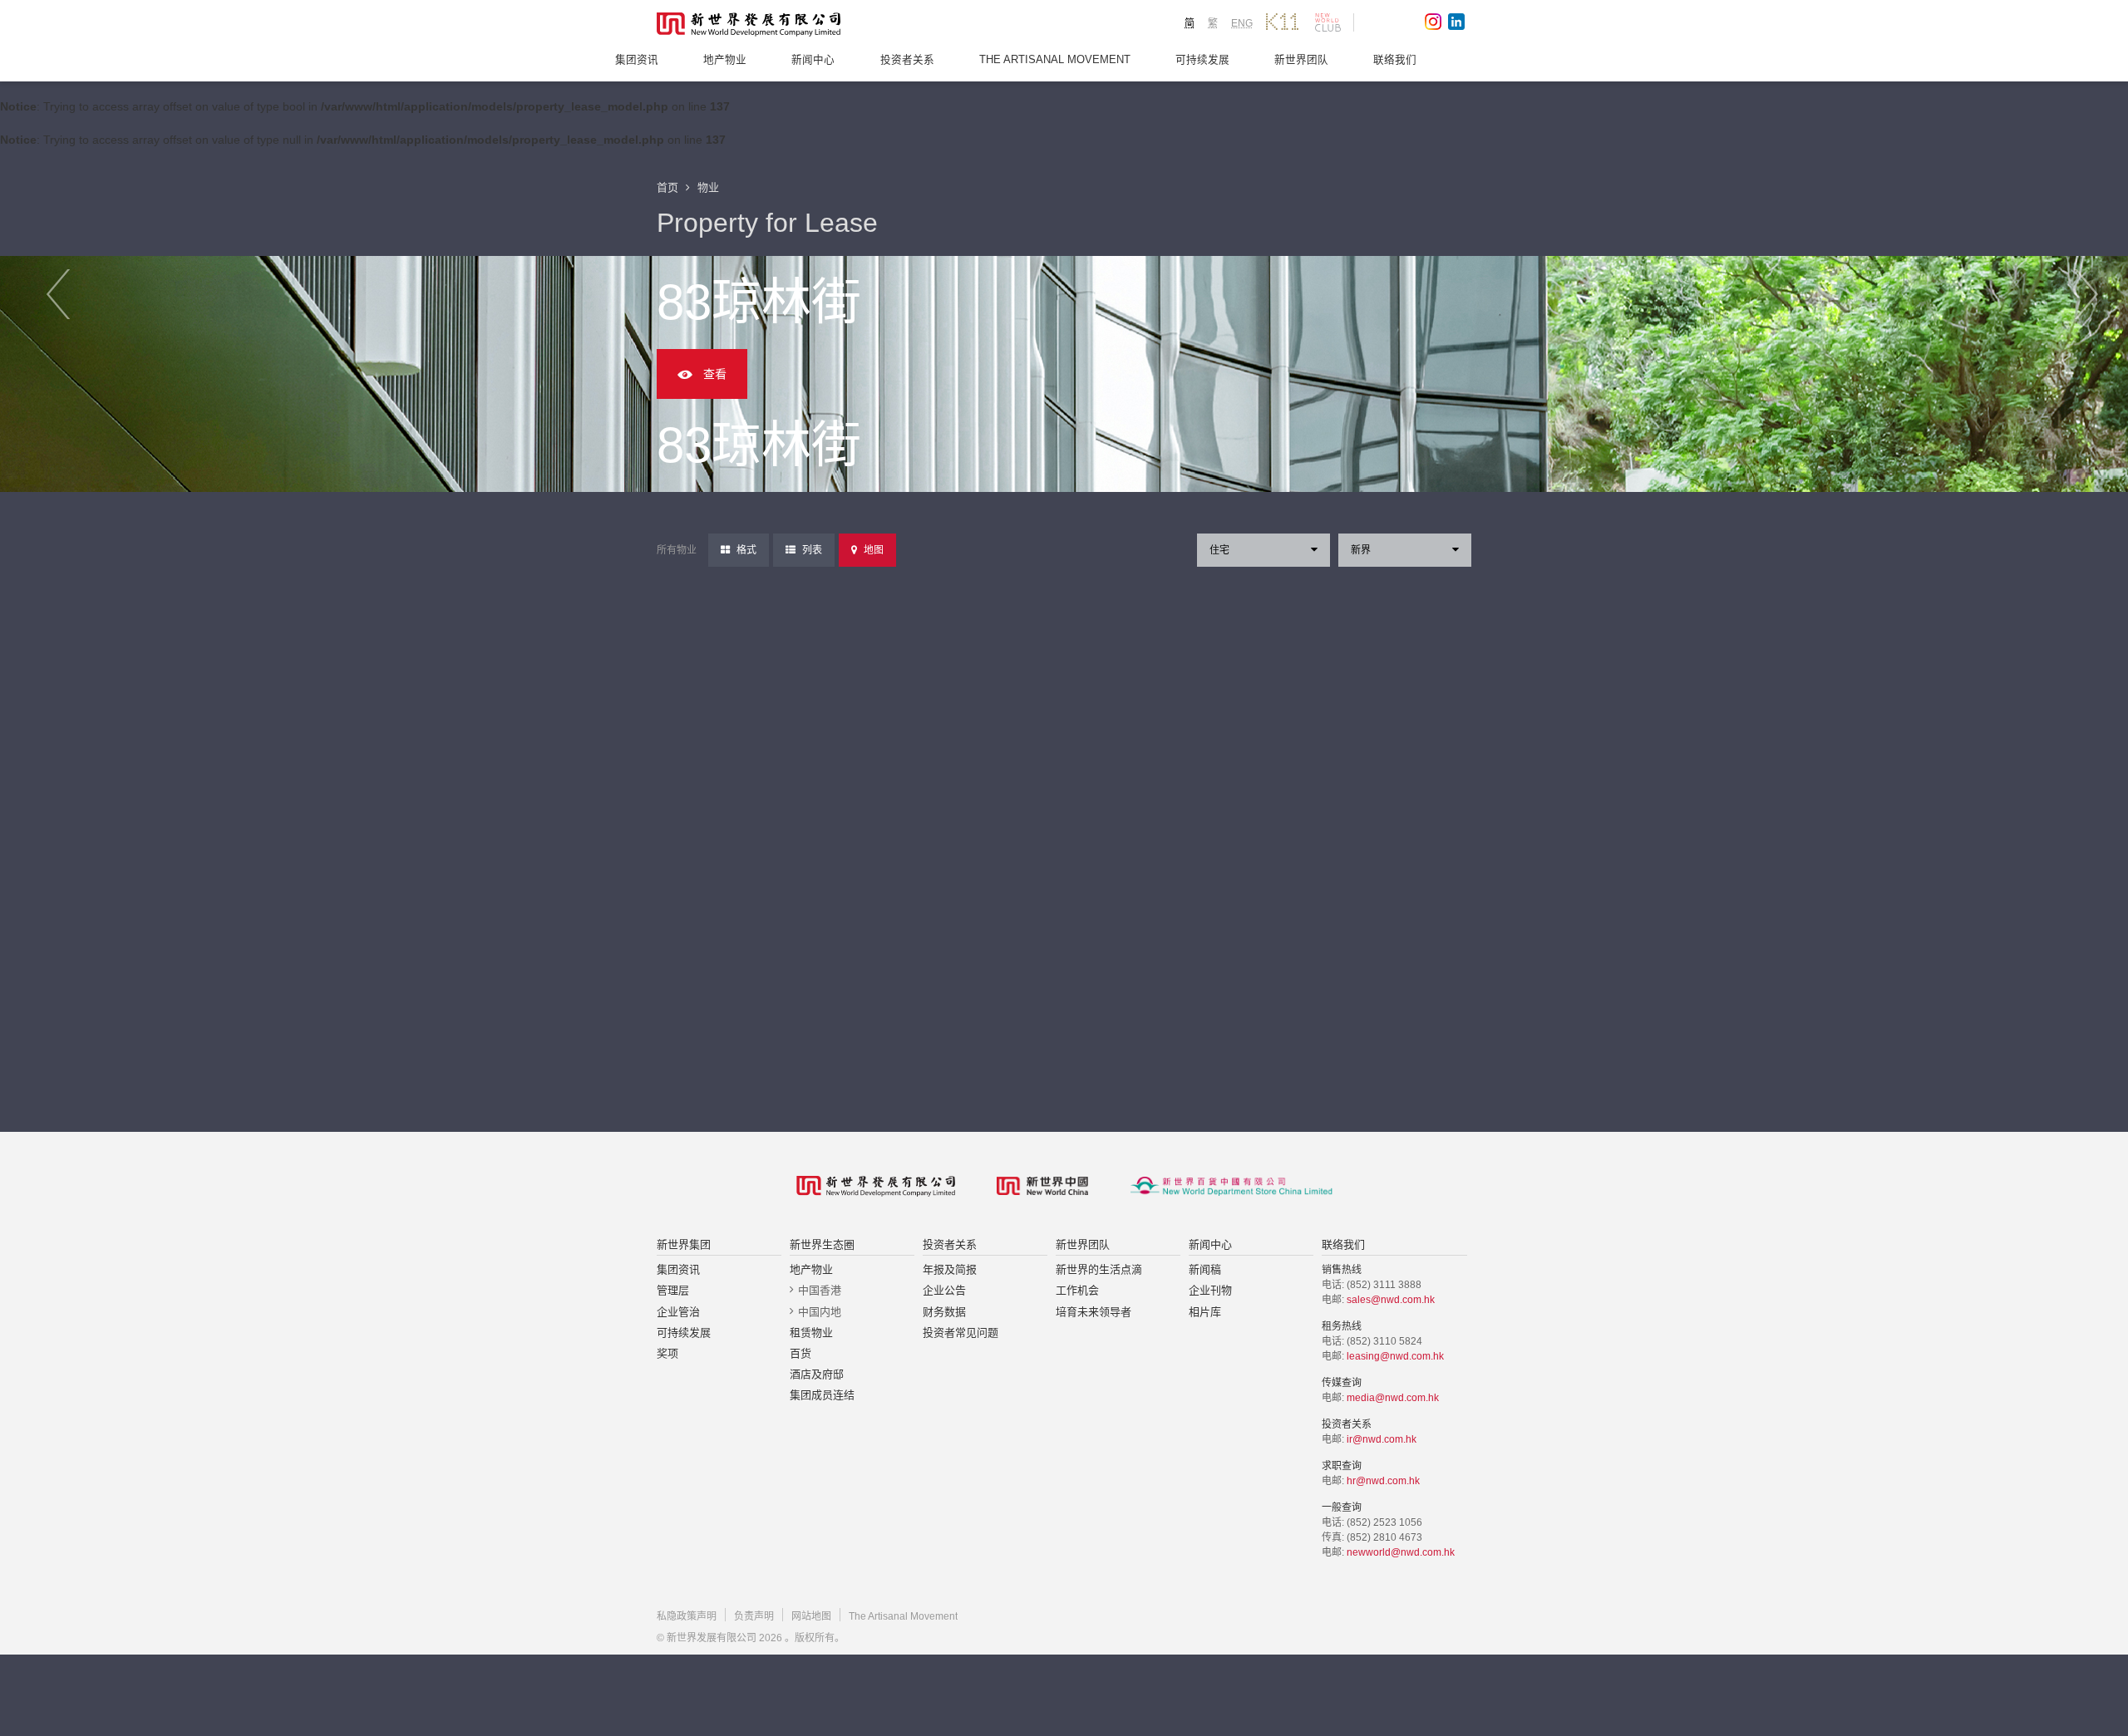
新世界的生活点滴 (1099, 1269)
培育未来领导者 (1094, 1312)
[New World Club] (1328, 22)
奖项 (667, 1353)
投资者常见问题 (961, 1333)
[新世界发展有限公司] (876, 1186)
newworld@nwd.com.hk (1401, 1552)
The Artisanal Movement (1055, 60)
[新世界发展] (749, 25)
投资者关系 (907, 60)
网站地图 (811, 1616)
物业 (708, 187)
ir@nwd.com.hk (1382, 1439)
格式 (746, 550)
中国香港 (820, 1290)
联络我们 (1395, 60)
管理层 (673, 1290)
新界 (1361, 550)
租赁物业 (811, 1333)
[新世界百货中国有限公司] (1231, 1186)
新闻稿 (1205, 1269)
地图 (874, 550)
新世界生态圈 (822, 1244)
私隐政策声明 (687, 1616)
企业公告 (944, 1290)
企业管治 (678, 1312)
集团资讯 (637, 60)
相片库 (1205, 1312)
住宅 (1219, 550)
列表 (812, 550)
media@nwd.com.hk (1393, 1398)
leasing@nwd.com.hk (1395, 1356)
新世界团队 (1301, 60)
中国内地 (820, 1312)
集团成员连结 (822, 1395)
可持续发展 (1202, 60)
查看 (715, 374)
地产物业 (725, 60)
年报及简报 (950, 1269)
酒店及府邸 (817, 1374)
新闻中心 (813, 60)
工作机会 (1077, 1290)
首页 (667, 187)
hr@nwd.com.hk (1383, 1481)
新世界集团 (684, 1244)
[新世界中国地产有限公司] (1042, 1186)
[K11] (1282, 22)
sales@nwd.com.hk (1391, 1300)
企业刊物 (1210, 1290)
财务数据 (944, 1312)
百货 (800, 1353)
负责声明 (754, 1616)
